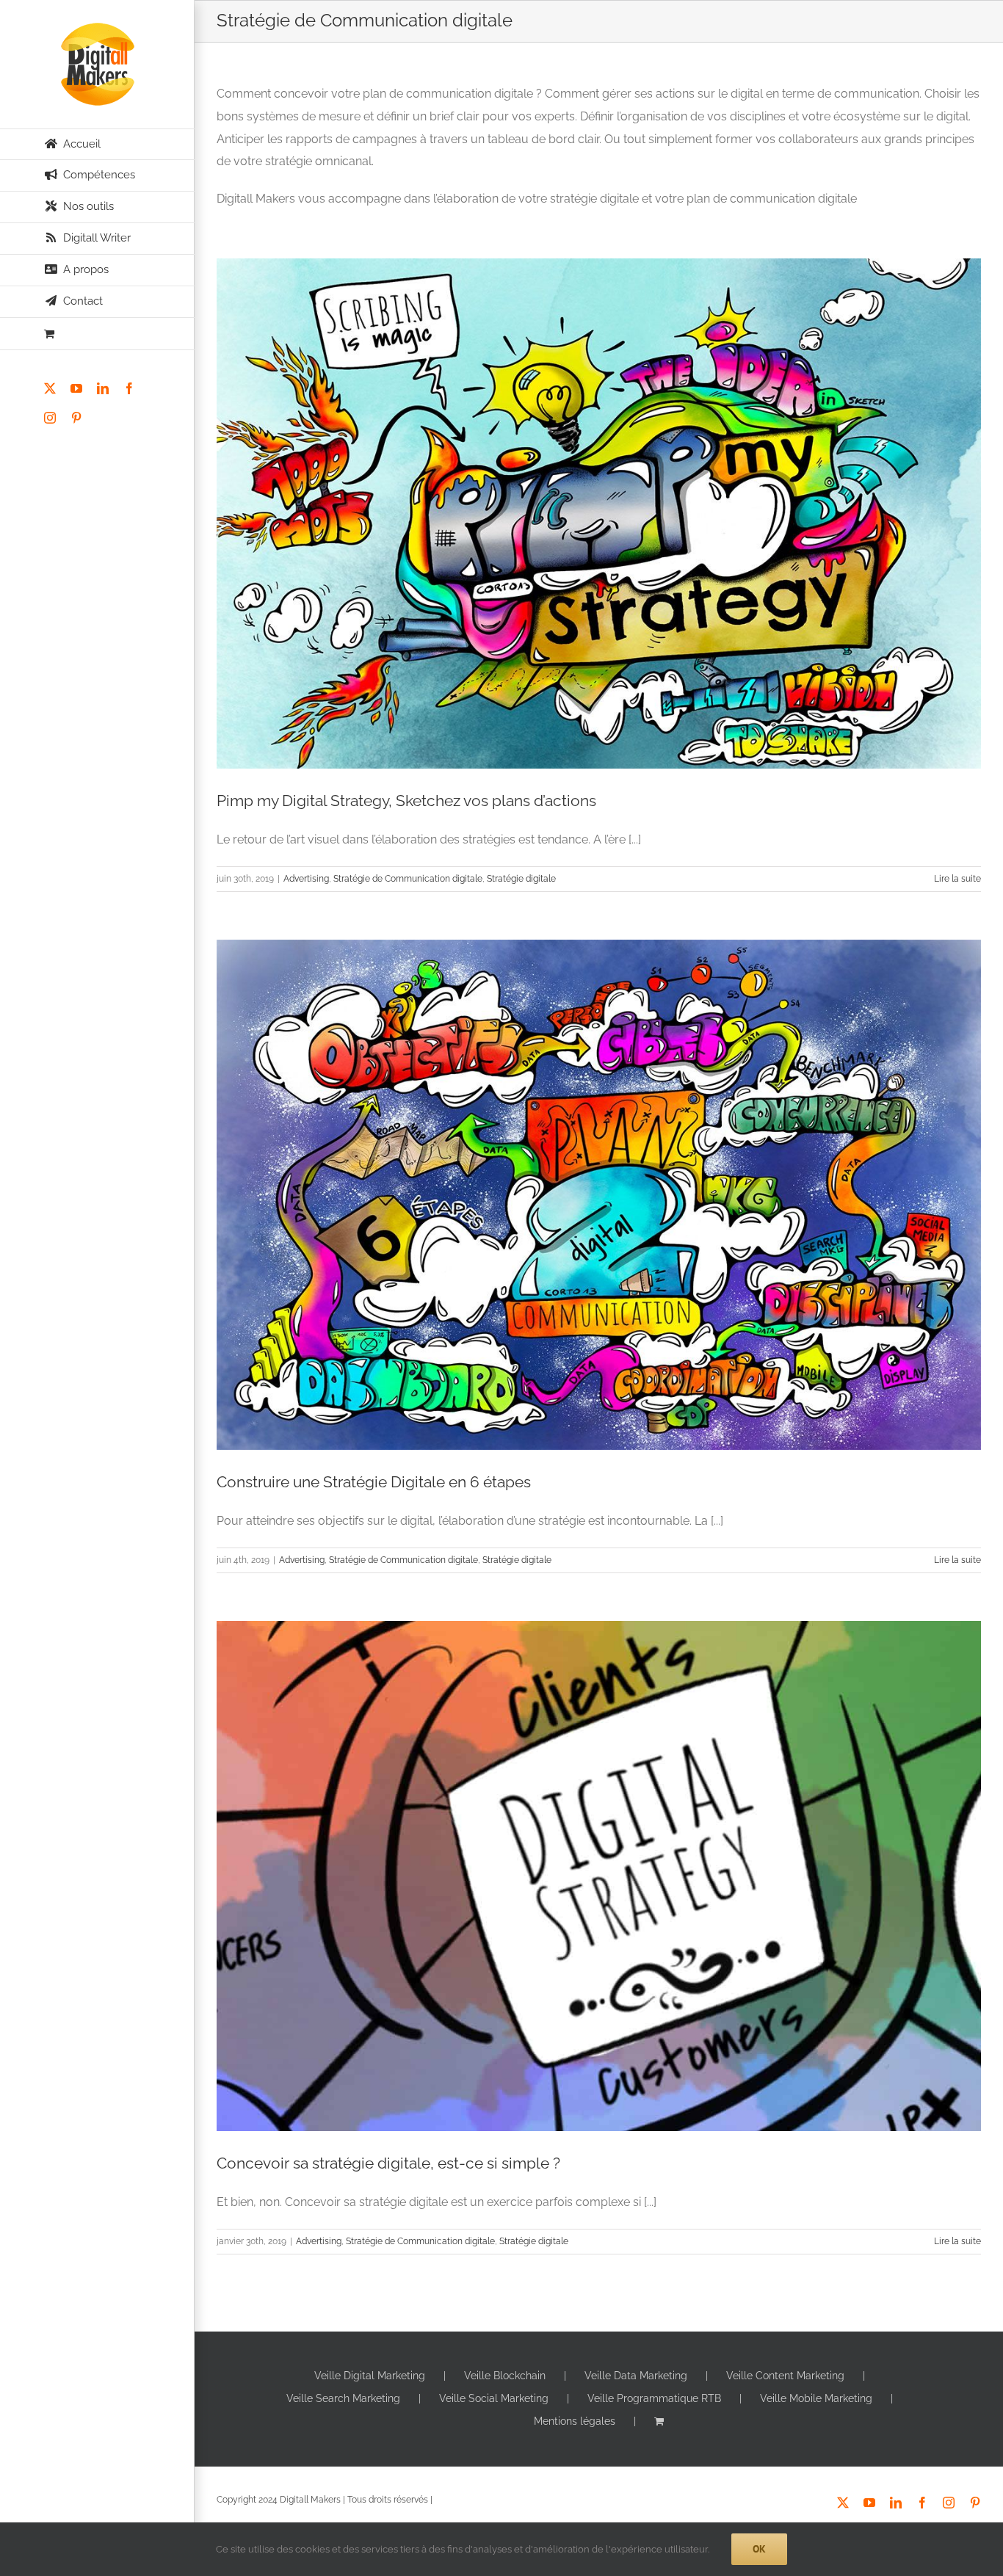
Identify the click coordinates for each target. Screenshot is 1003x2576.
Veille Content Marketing (785, 2376)
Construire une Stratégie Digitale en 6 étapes (374, 1482)
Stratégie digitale (521, 879)
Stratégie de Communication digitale (408, 879)
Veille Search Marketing (343, 2398)
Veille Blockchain (505, 2376)
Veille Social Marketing (494, 2398)
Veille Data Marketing (636, 2376)
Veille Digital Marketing (370, 2376)
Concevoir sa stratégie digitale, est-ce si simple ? (388, 2163)
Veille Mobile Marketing (816, 2398)
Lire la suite (957, 879)
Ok (759, 2549)
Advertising (306, 879)
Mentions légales (575, 2421)
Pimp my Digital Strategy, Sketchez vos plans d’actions (406, 801)
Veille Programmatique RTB (654, 2398)
